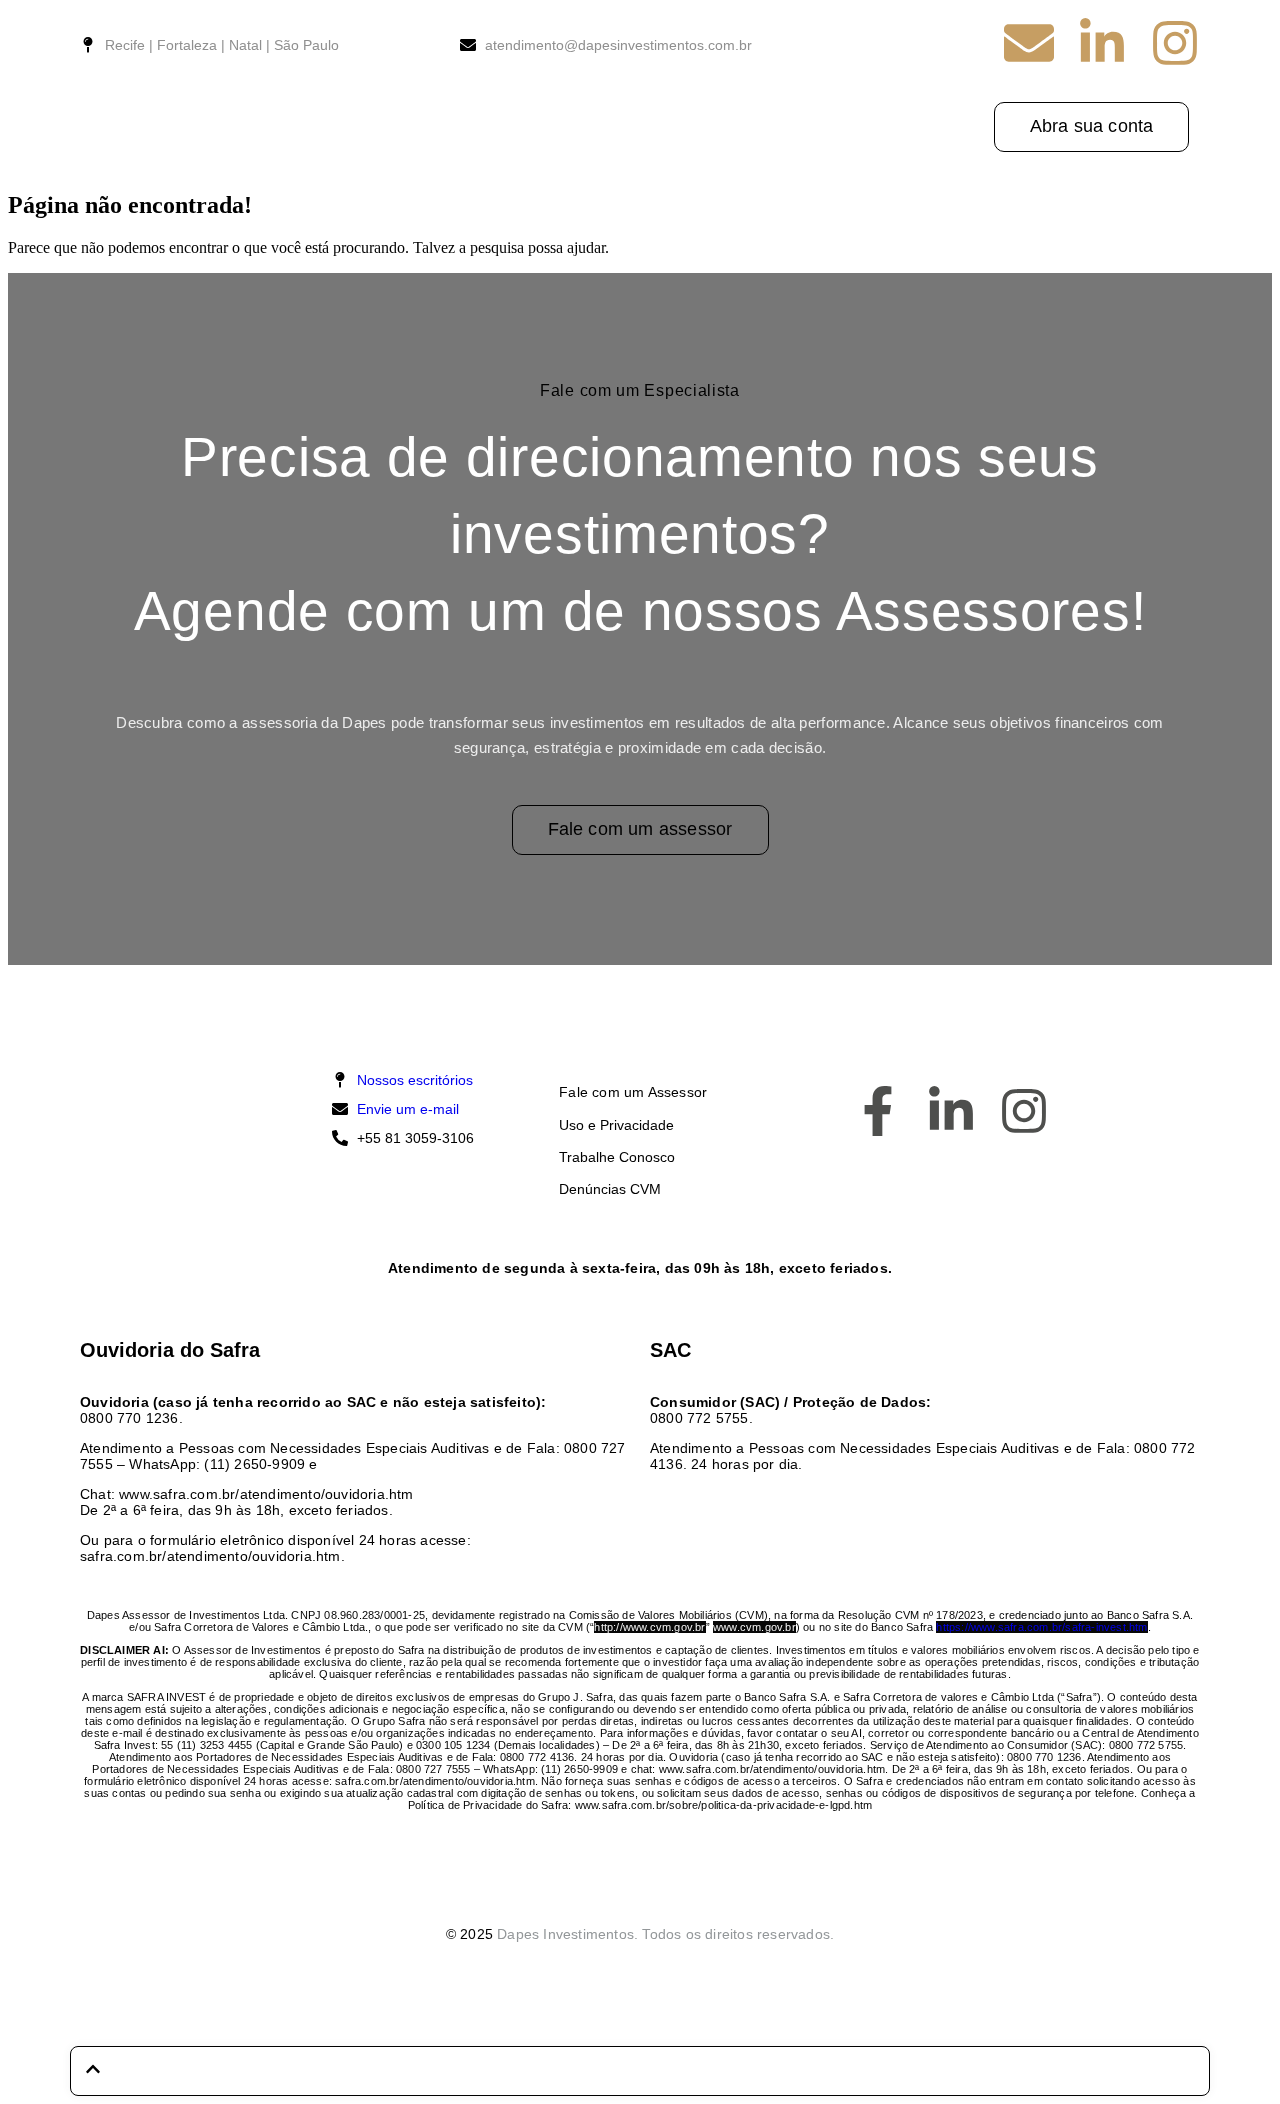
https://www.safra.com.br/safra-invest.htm (1041, 1627)
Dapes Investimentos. (567, 1934)
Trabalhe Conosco (617, 1157)
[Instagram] (1175, 43)
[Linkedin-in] (1102, 43)
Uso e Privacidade (616, 1125)
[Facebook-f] (878, 1111)
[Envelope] (1029, 43)
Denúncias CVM (610, 1189)
